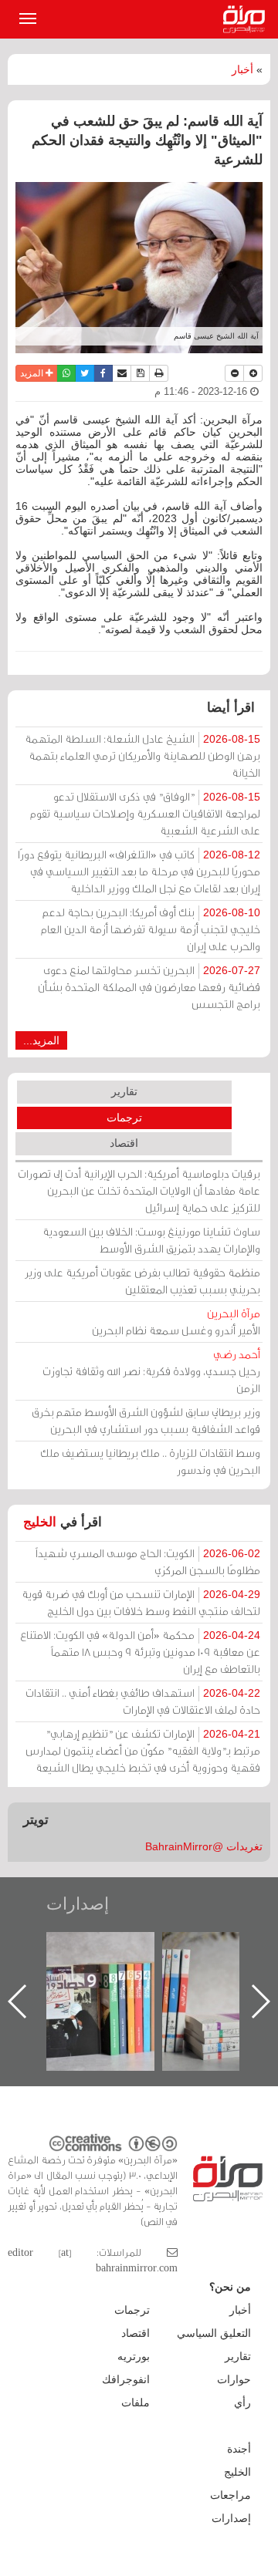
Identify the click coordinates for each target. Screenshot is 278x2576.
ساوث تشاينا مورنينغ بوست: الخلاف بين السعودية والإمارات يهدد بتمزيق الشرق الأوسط (151, 1240)
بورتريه (134, 2356)
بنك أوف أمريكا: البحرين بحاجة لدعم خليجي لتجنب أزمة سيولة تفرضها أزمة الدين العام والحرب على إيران (151, 929)
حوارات (234, 2379)
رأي (242, 2402)
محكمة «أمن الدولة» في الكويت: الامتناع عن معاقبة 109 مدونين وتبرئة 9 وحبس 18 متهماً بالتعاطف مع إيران (140, 1652)
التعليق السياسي (214, 2333)
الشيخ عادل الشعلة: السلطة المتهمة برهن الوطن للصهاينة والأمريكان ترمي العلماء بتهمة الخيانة (142, 755)
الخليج (40, 1522)
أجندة (239, 2449)
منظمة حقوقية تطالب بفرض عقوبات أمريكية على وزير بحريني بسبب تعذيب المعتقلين (142, 1281)
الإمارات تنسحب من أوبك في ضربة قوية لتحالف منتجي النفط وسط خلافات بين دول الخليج (141, 1602)
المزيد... (41, 1040)
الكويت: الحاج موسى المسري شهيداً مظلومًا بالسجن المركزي (148, 1561)
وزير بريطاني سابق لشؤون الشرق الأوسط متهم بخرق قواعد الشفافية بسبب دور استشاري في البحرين (146, 1420)
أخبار (242, 69)
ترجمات (124, 1118)
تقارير (124, 1091)
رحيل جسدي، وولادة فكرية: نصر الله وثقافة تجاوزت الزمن (151, 1371)
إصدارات (78, 1904)
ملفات (136, 2402)
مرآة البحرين (247, 19)
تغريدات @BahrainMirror (204, 1846)
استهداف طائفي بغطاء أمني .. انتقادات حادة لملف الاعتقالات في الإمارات (143, 1701)
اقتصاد (124, 1143)
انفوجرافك (126, 2379)
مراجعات (231, 2495)
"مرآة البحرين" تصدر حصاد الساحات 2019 (130, 1967)
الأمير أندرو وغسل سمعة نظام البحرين (176, 1322)
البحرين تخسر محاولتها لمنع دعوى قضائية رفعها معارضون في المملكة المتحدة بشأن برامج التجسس (149, 987)
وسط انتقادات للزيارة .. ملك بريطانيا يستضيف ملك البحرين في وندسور (150, 1461)
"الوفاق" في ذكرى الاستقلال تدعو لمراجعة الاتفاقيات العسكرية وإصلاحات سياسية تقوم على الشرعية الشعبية (145, 813)
